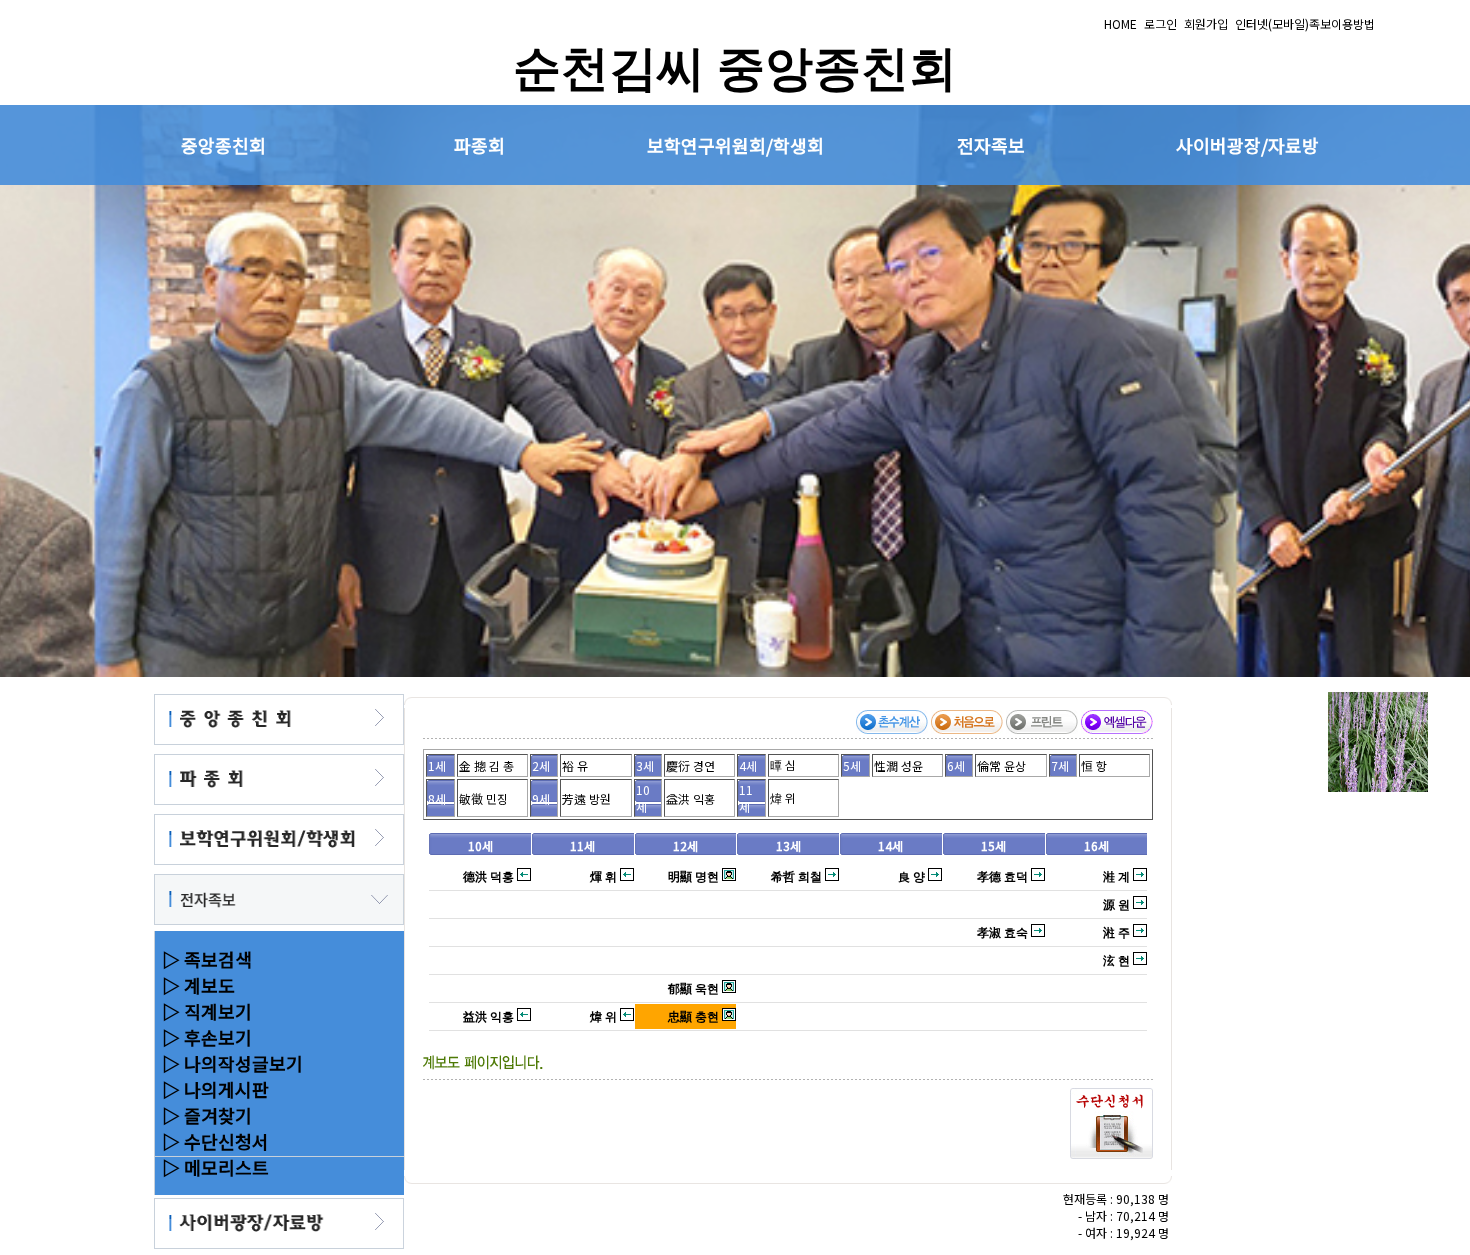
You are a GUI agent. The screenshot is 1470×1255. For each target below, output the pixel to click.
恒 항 (1094, 765)
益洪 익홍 (690, 798)
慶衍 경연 (690, 765)
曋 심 (783, 764)
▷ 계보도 (194, 985)
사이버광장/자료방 (1247, 145)
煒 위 (783, 797)
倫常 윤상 (1001, 765)
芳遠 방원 (586, 798)
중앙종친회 (223, 145)
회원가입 (1206, 23)
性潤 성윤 (898, 765)
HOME (1120, 23)
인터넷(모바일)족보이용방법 (1305, 23)
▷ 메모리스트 (211, 1167)
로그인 (1160, 23)
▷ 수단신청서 (211, 1141)
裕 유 (575, 765)
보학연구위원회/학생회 (735, 145)
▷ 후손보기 (203, 1037)
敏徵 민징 (483, 798)
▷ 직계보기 (203, 1011)
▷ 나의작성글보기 (228, 1063)
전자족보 (991, 145)
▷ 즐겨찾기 (203, 1115)
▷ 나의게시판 (211, 1089)
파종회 (479, 145)
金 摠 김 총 (486, 765)
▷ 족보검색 (203, 959)
